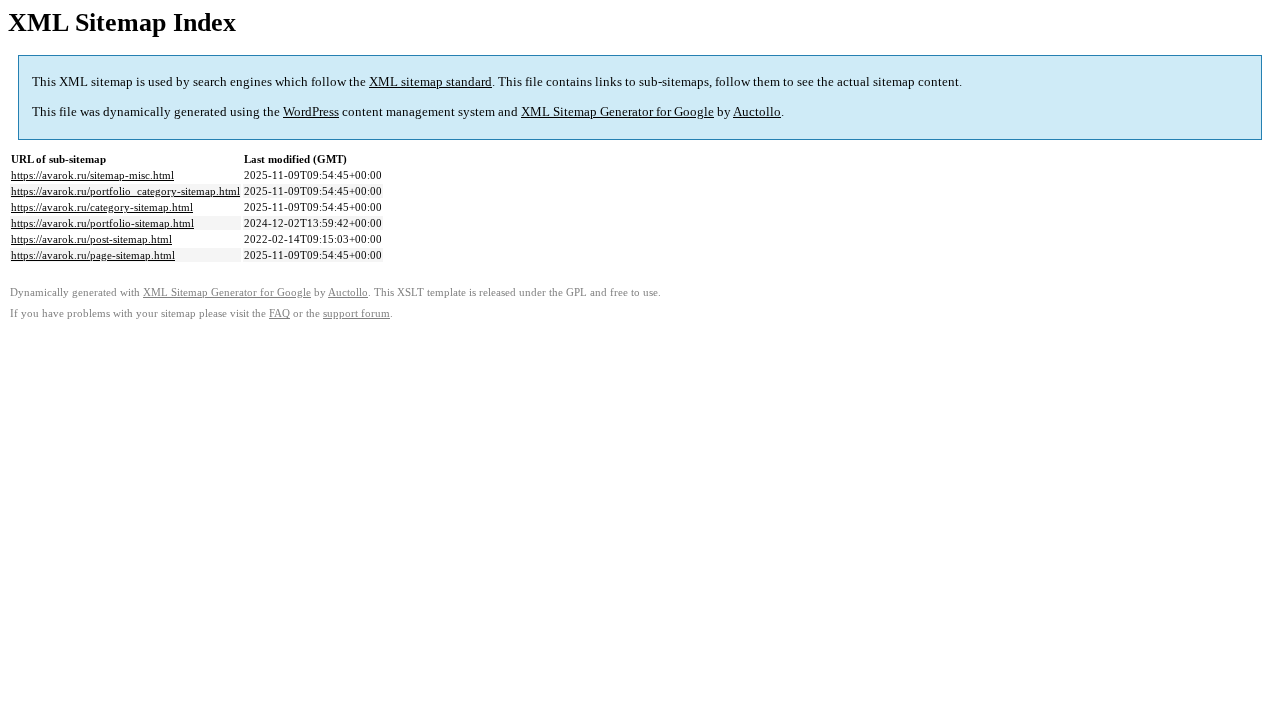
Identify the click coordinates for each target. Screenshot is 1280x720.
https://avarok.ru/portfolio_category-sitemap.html (125, 191)
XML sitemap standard (430, 81)
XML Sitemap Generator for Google (617, 111)
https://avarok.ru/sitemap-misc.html (92, 175)
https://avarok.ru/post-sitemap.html (91, 239)
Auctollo (757, 111)
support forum (356, 313)
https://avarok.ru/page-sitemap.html (93, 255)
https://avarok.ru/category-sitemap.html (102, 207)
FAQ (279, 313)
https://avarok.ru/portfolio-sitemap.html (102, 223)
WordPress (311, 111)
